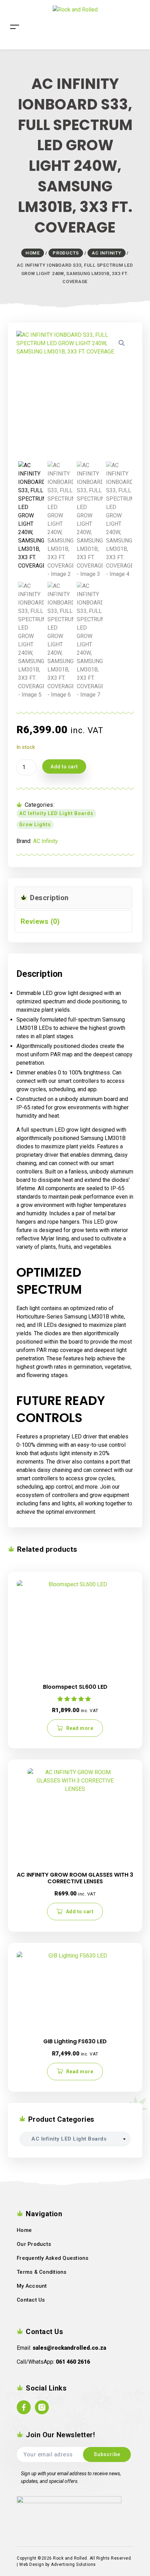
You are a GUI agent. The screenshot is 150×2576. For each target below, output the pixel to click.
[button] (122, 343)
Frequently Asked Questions (53, 2258)
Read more (80, 1728)
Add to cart (64, 767)
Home (24, 2230)
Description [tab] (48, 898)
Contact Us (31, 2300)
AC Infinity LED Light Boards (56, 813)
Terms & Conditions (42, 2272)
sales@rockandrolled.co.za (69, 2348)
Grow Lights (35, 825)
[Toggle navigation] (15, 16)
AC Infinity (46, 841)
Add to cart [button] (80, 1912)
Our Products (34, 2244)
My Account (32, 2286)
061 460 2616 (73, 2362)
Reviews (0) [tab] (40, 921)
